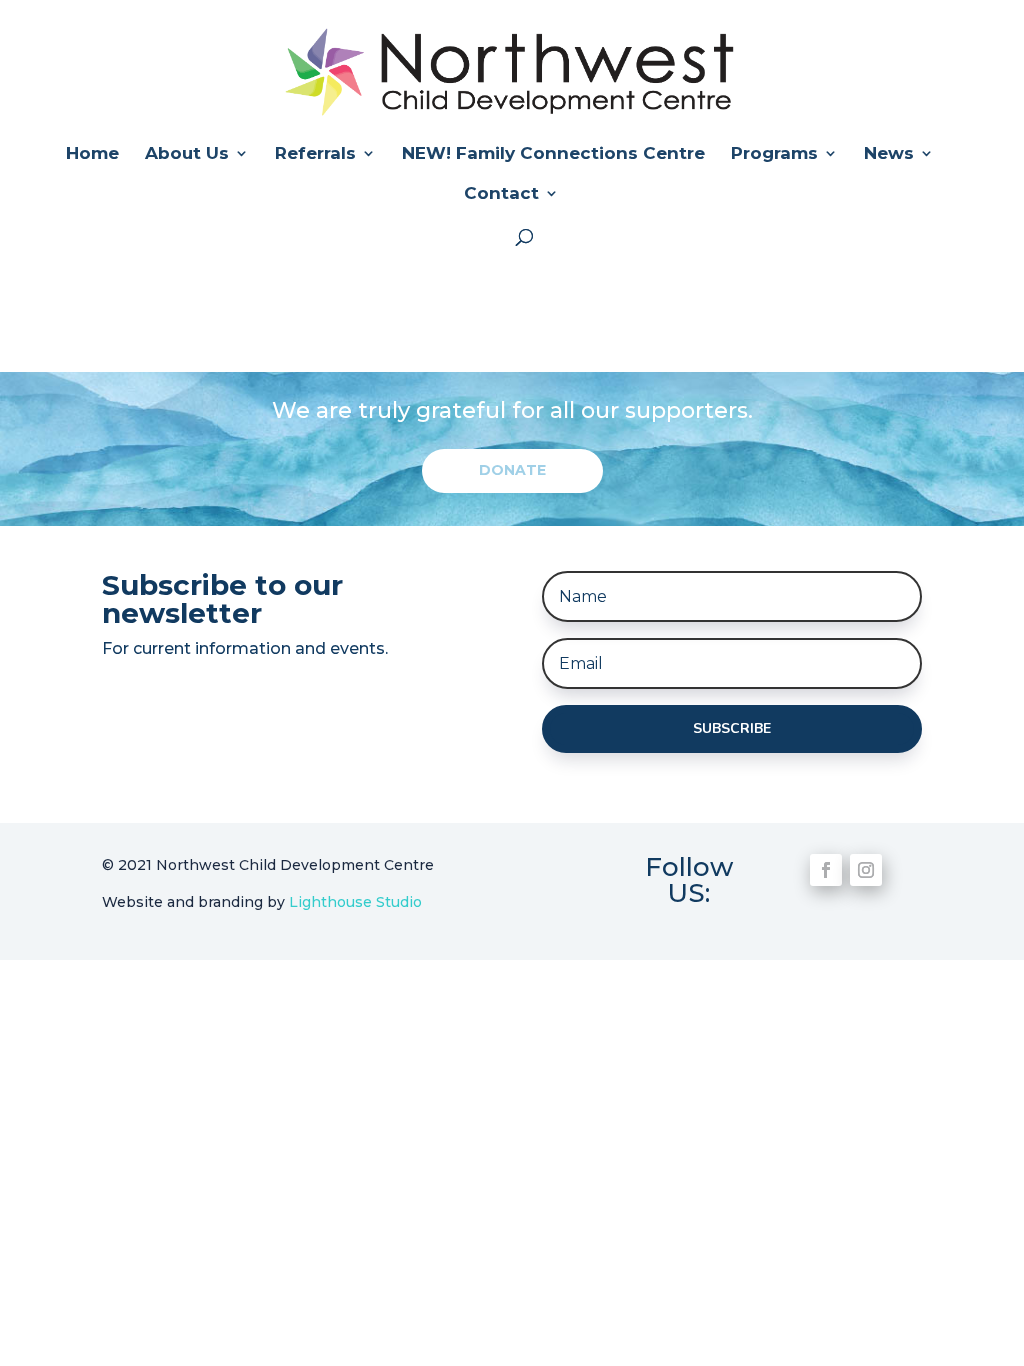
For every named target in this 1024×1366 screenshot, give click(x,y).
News (889, 154)
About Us (187, 154)
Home (92, 154)
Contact (501, 194)
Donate (512, 470)
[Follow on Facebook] (826, 870)
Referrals (315, 154)
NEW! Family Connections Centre (553, 154)
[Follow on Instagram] (866, 870)
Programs (774, 154)
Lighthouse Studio (355, 902)
